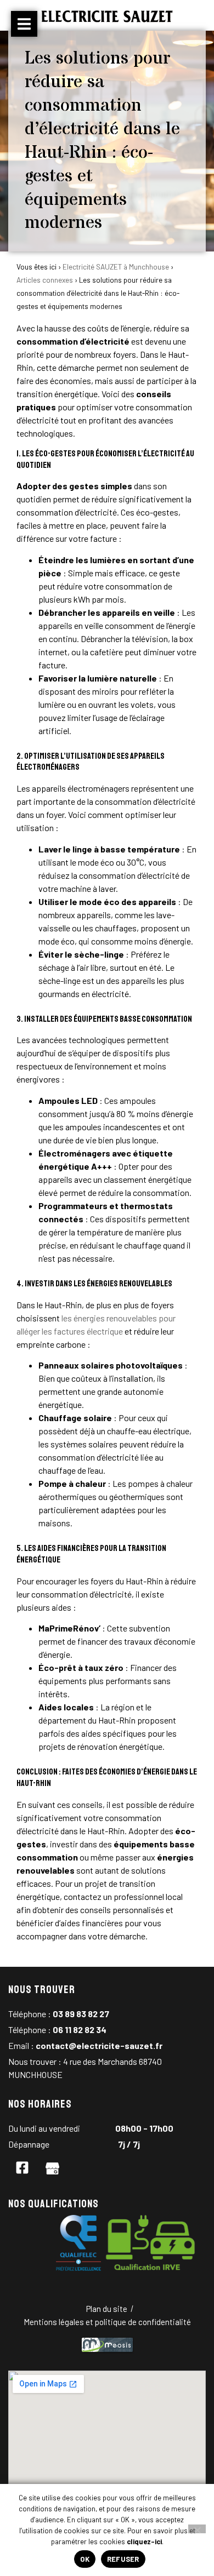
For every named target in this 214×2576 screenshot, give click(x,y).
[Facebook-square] (22, 2167)
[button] (24, 24)
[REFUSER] (197, 2529)
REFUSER (123, 2559)
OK (85, 2559)
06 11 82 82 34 (80, 2030)
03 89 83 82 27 (81, 2014)
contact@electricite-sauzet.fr (99, 2045)
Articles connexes (45, 280)
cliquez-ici (144, 2541)
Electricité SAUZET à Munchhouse (116, 267)
